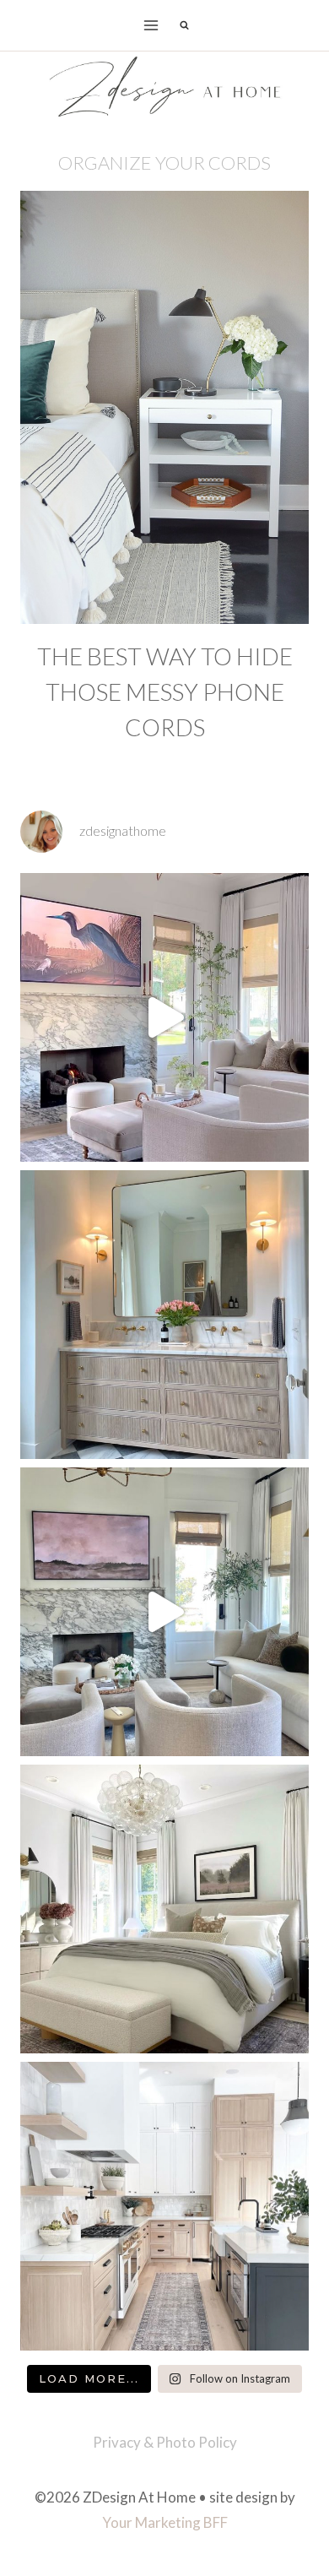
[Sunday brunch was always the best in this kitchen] (164, 2206)
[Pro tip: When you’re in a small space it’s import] (164, 1909)
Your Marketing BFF (165, 2522)
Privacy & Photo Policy (165, 2442)
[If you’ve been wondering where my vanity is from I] (164, 1315)
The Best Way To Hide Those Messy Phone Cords (165, 691)
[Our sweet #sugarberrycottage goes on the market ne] (164, 1612)
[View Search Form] (184, 25)
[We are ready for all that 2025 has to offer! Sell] (164, 1017)
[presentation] (164, 407)
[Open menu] (151, 25)
